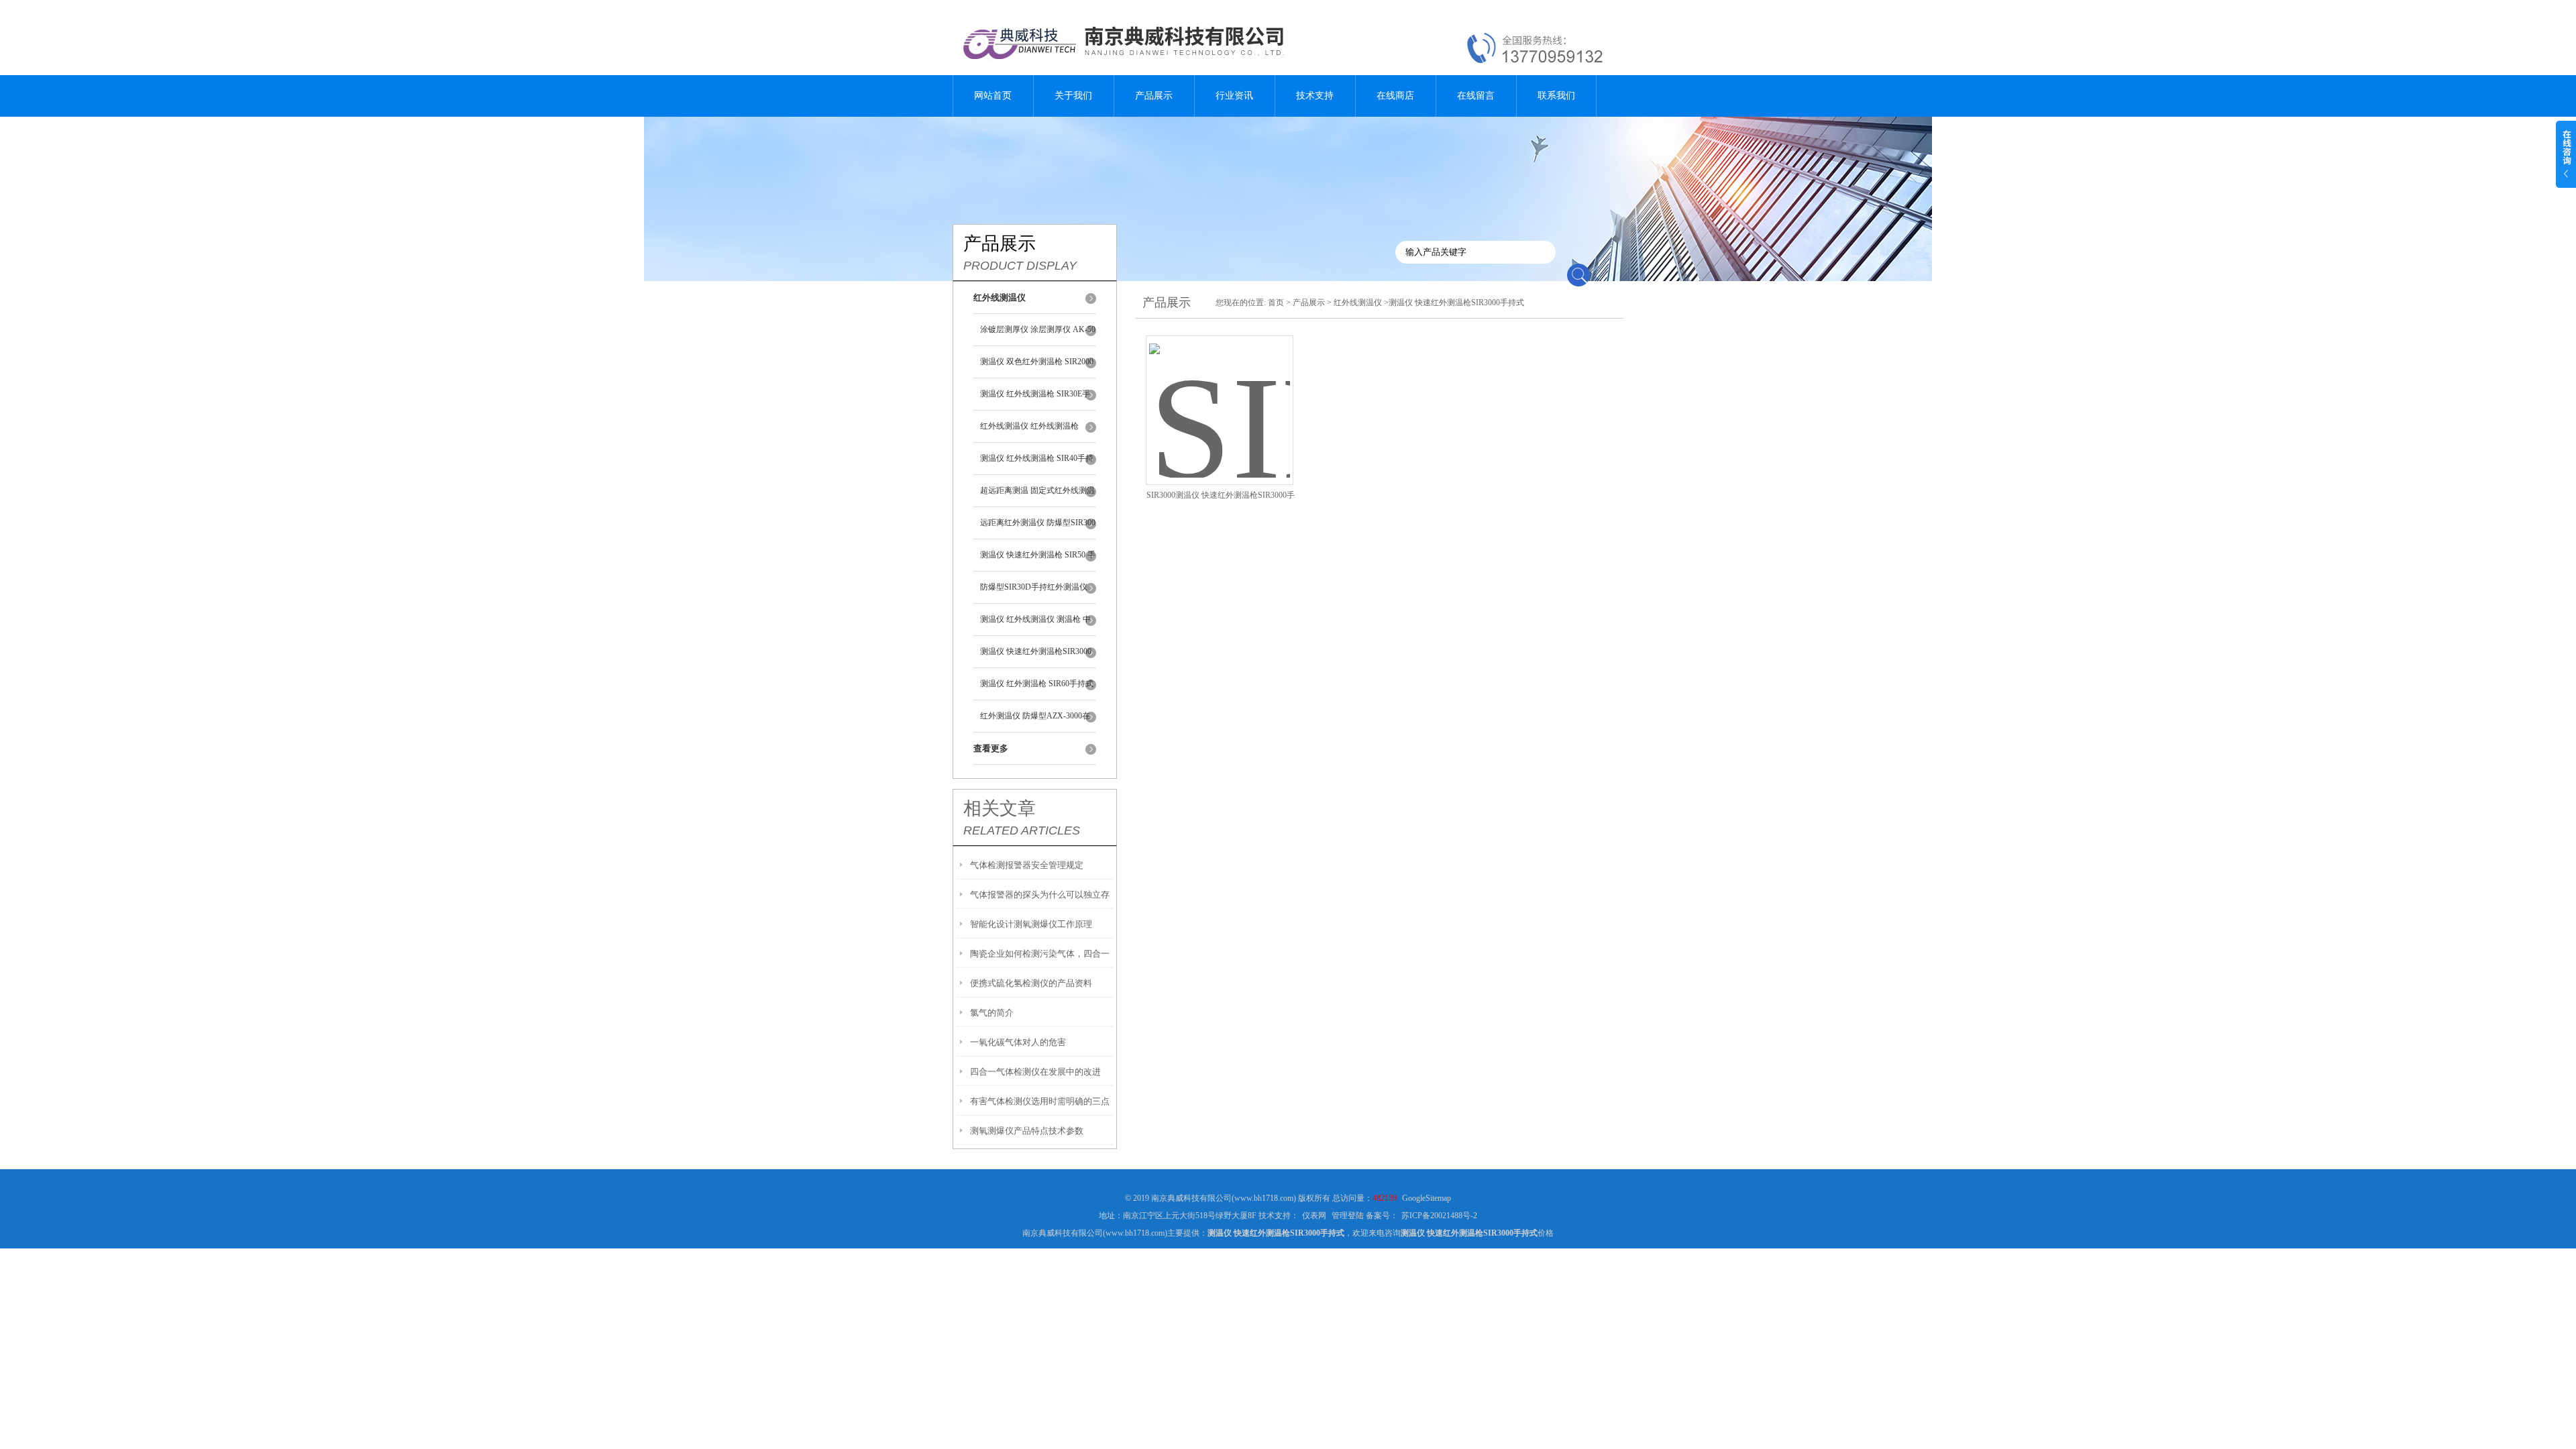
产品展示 (1154, 96)
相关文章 (1000, 808)
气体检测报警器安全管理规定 (1027, 865)
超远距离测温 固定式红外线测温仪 (1037, 496)
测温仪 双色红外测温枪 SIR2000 (1037, 362)
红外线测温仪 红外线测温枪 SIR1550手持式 (1029, 432)
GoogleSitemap (1427, 1198)
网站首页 (993, 96)
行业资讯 (1234, 96)
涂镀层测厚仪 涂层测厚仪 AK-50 (1038, 329)
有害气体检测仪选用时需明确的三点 (1040, 1101)
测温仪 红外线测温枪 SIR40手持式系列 (1037, 464)
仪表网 (1314, 1216)
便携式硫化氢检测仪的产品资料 (1031, 983)
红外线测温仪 (1358, 303)
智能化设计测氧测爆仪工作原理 (1031, 924)
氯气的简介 (992, 1013)
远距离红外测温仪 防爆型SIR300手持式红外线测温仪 (1038, 529)
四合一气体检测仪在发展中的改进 (1035, 1072)
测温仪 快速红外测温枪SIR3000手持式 (1036, 657)
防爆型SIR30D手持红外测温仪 (1034, 587)
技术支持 (1315, 96)
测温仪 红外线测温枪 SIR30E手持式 (1035, 400)
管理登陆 (1348, 1216)
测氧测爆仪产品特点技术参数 (1027, 1131)
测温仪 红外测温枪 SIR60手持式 (1037, 684)
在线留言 (1476, 96)
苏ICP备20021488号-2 (1439, 1216)
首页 (1276, 303)
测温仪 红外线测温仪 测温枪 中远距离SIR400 (1035, 625)
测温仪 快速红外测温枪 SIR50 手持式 (1038, 561)
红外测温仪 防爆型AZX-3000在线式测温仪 (1035, 722)
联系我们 (1556, 96)
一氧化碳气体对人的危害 (1018, 1042)
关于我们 (1073, 96)
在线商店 (1395, 96)
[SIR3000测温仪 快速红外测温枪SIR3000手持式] (1220, 394)
